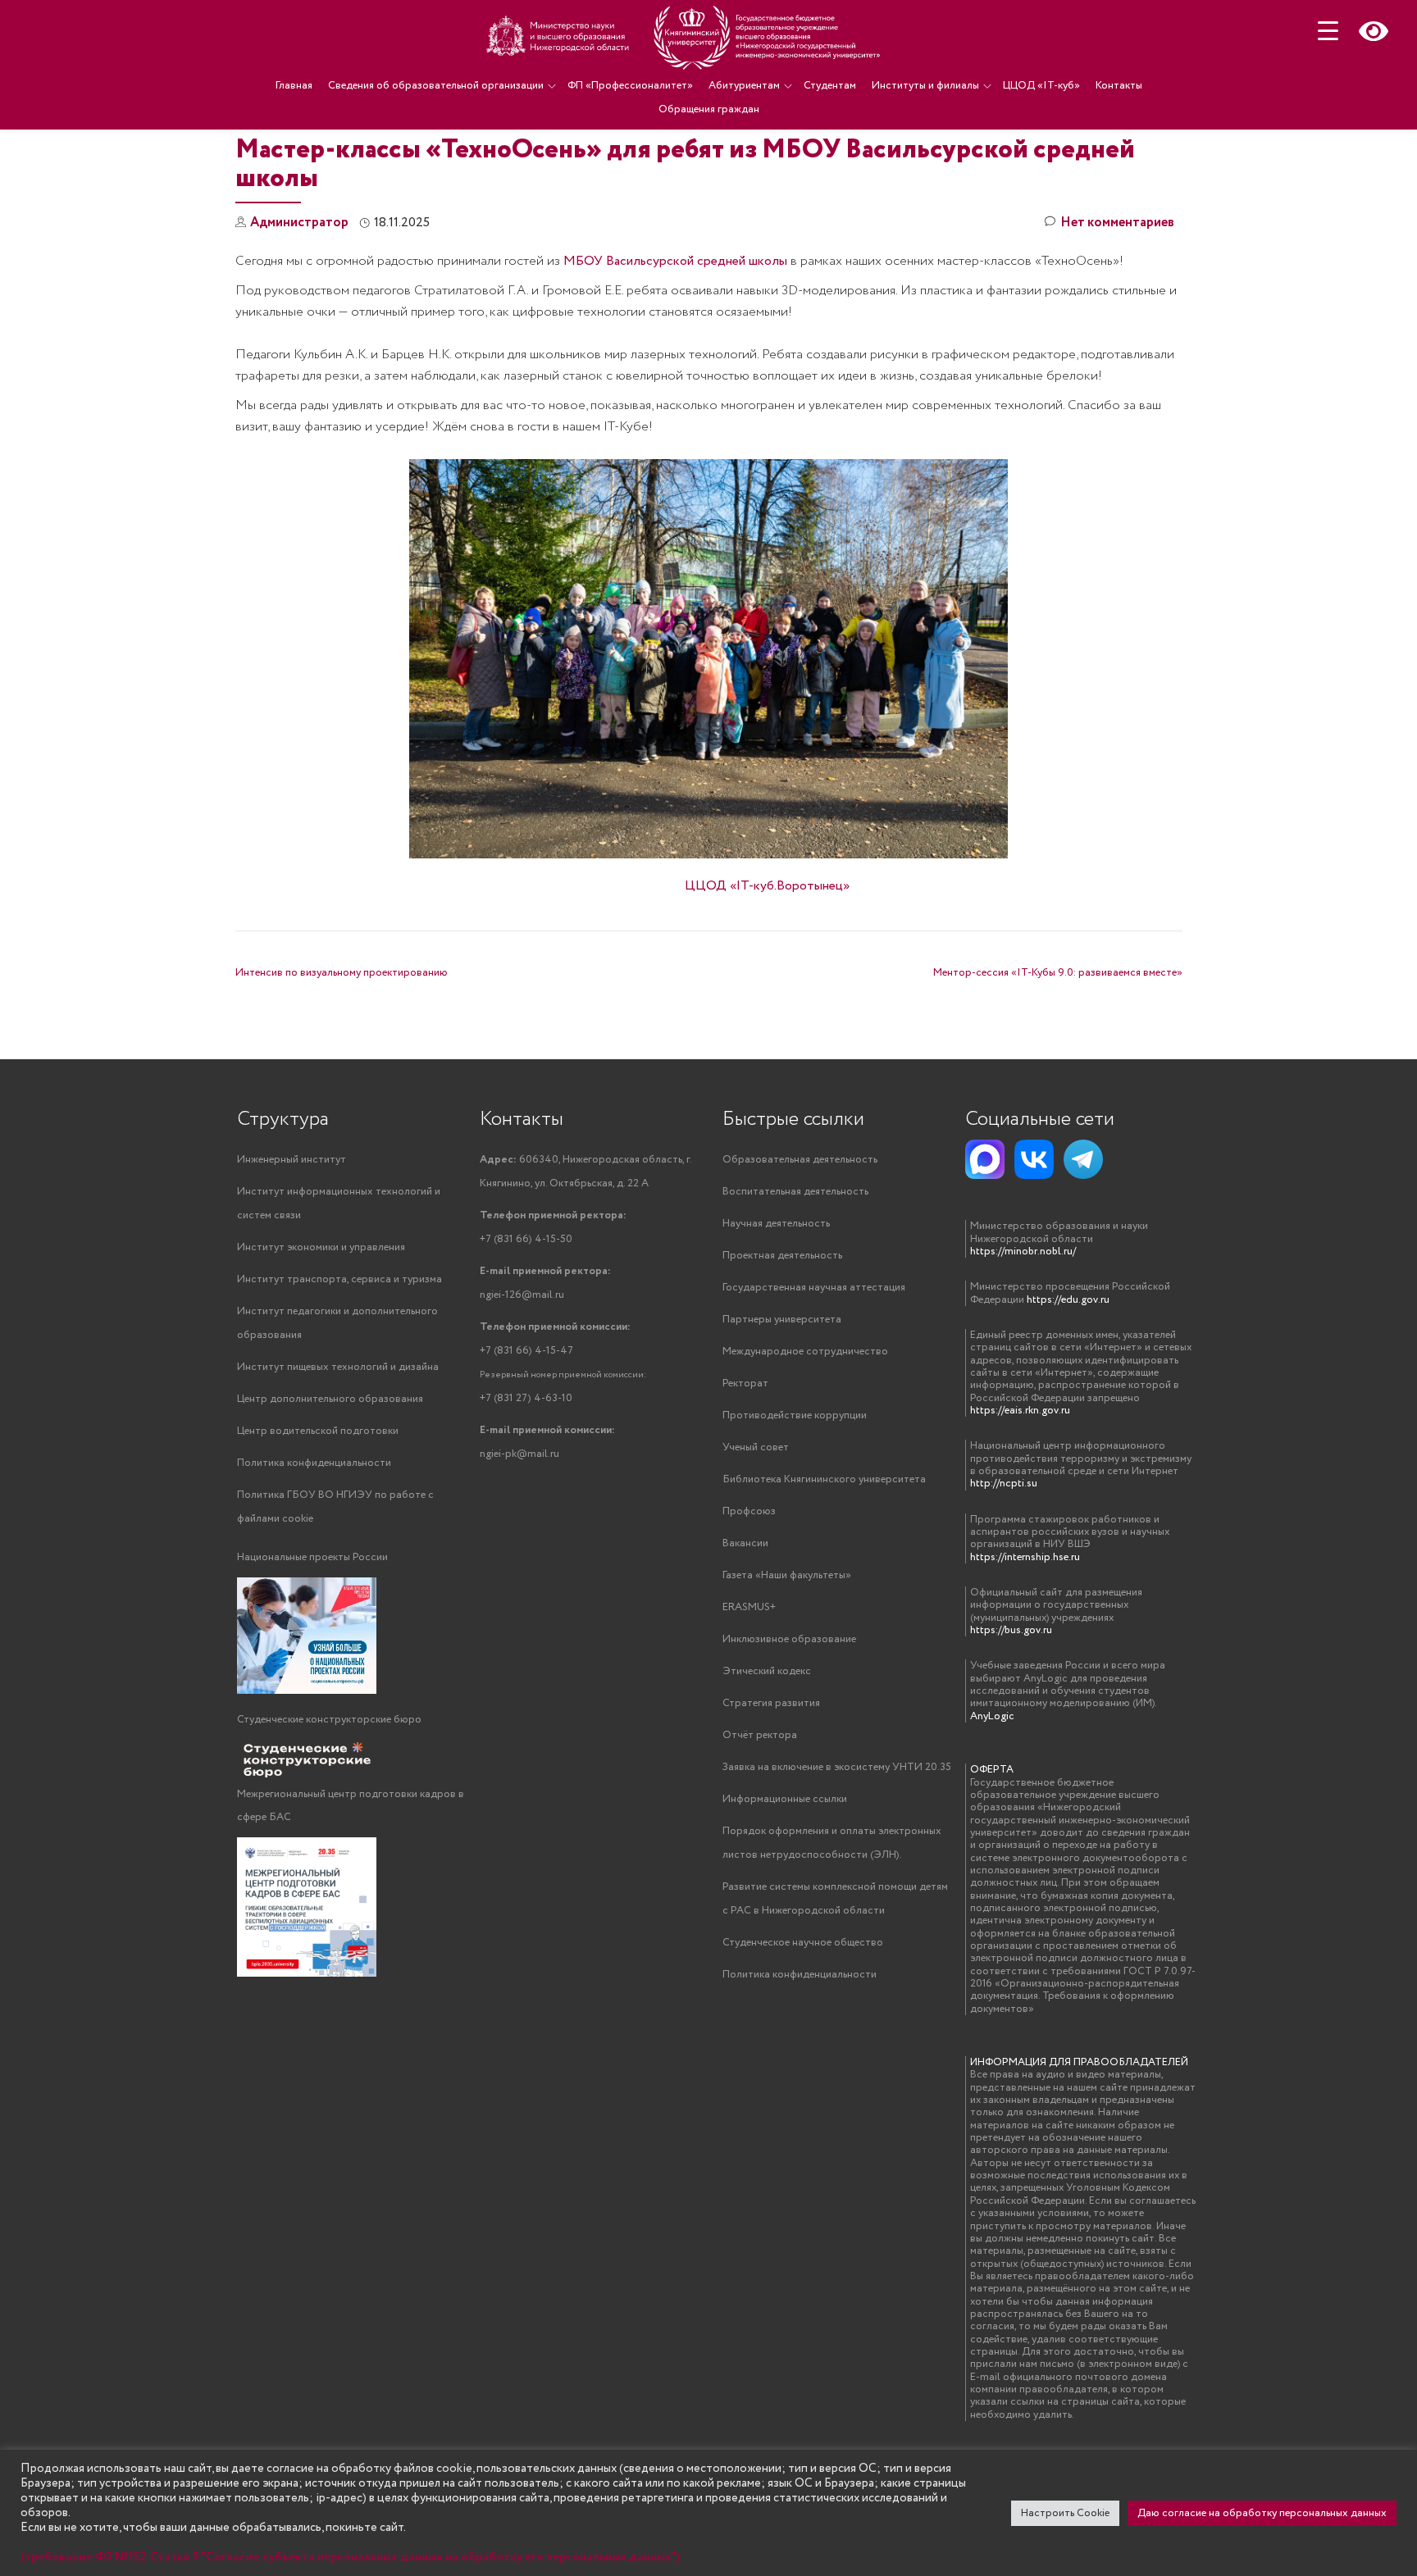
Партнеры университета (782, 1320)
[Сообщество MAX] (985, 1159)
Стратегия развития (771, 1703)
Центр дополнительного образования (330, 1399)
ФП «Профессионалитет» (630, 86)
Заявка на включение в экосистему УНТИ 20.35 (837, 1767)
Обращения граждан (709, 109)
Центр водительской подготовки (318, 1431)
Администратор (299, 223)
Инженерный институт (292, 1160)
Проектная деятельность (782, 1256)
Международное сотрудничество (805, 1352)
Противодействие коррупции (795, 1415)
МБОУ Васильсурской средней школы (675, 261)
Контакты (1119, 86)
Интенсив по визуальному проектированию (342, 973)
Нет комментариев (1117, 223)
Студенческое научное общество (803, 1943)
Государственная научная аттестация (814, 1288)
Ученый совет (756, 1447)
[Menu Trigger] (1328, 31)
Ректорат (745, 1384)
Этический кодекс (767, 1671)
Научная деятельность (776, 1224)
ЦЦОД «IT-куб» (1041, 86)
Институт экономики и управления (321, 1247)
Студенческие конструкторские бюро (329, 1720)
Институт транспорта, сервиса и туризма (339, 1279)
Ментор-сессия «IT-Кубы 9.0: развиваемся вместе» (1058, 973)
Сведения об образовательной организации (436, 86)
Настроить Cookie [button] (1065, 2513)
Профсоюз (749, 1511)
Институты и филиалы (925, 86)
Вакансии (745, 1543)
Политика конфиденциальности (314, 1463)
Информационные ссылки (785, 1799)
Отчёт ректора (760, 1735)
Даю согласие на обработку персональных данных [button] (1262, 2513)
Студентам (830, 86)
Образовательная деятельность (800, 1160)
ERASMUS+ (749, 1607)
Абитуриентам (744, 86)
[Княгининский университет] (686, 37)
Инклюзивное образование (789, 1639)
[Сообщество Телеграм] (1083, 1159)
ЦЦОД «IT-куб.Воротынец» (767, 886)
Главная (294, 86)
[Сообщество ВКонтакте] (1034, 1159)
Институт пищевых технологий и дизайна (338, 1367)
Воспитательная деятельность (795, 1192)
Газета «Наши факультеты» (787, 1575)
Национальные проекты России (312, 1557)
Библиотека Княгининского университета (824, 1479)
